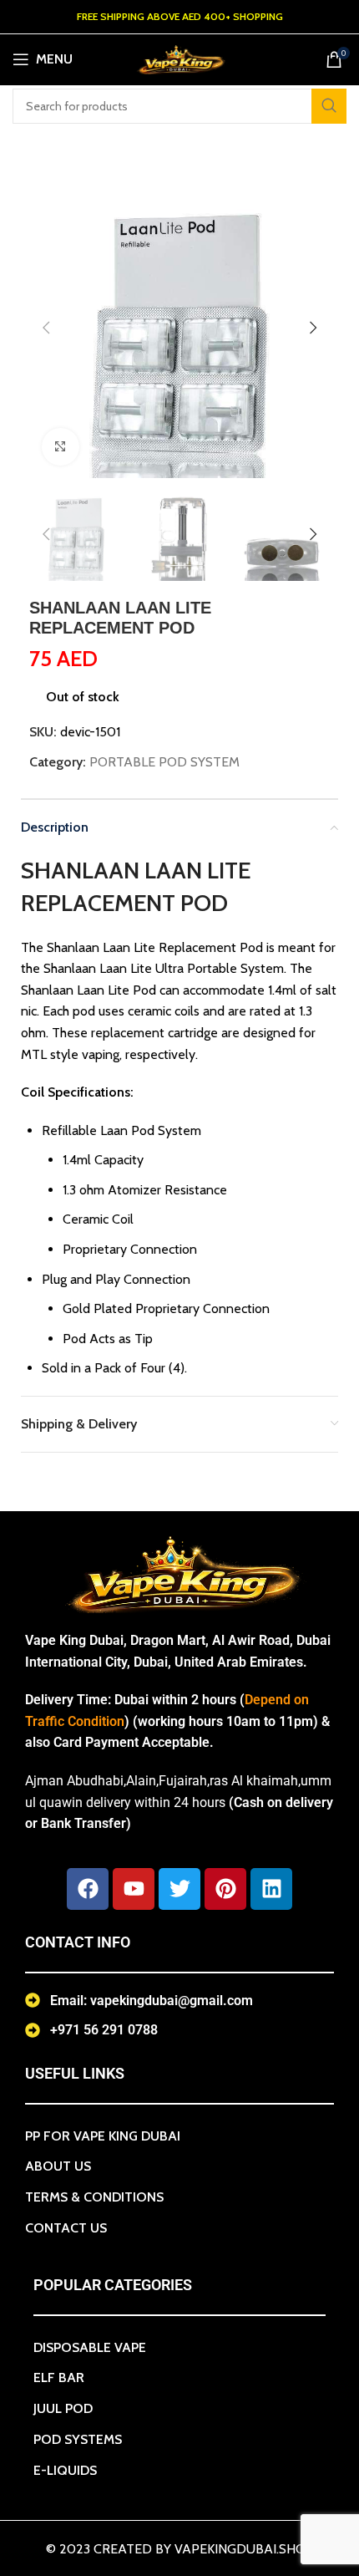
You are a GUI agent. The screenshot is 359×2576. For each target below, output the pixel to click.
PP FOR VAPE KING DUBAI (103, 2136)
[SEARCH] (329, 106)
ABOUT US (58, 2166)
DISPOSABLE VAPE (90, 2347)
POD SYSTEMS (78, 2439)
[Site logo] (179, 58)
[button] (46, 328)
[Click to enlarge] (61, 447)
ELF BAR (59, 2377)
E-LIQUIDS (65, 2470)
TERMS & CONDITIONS (94, 2197)
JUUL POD (63, 2408)
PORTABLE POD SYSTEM (164, 762)
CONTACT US (66, 2228)
